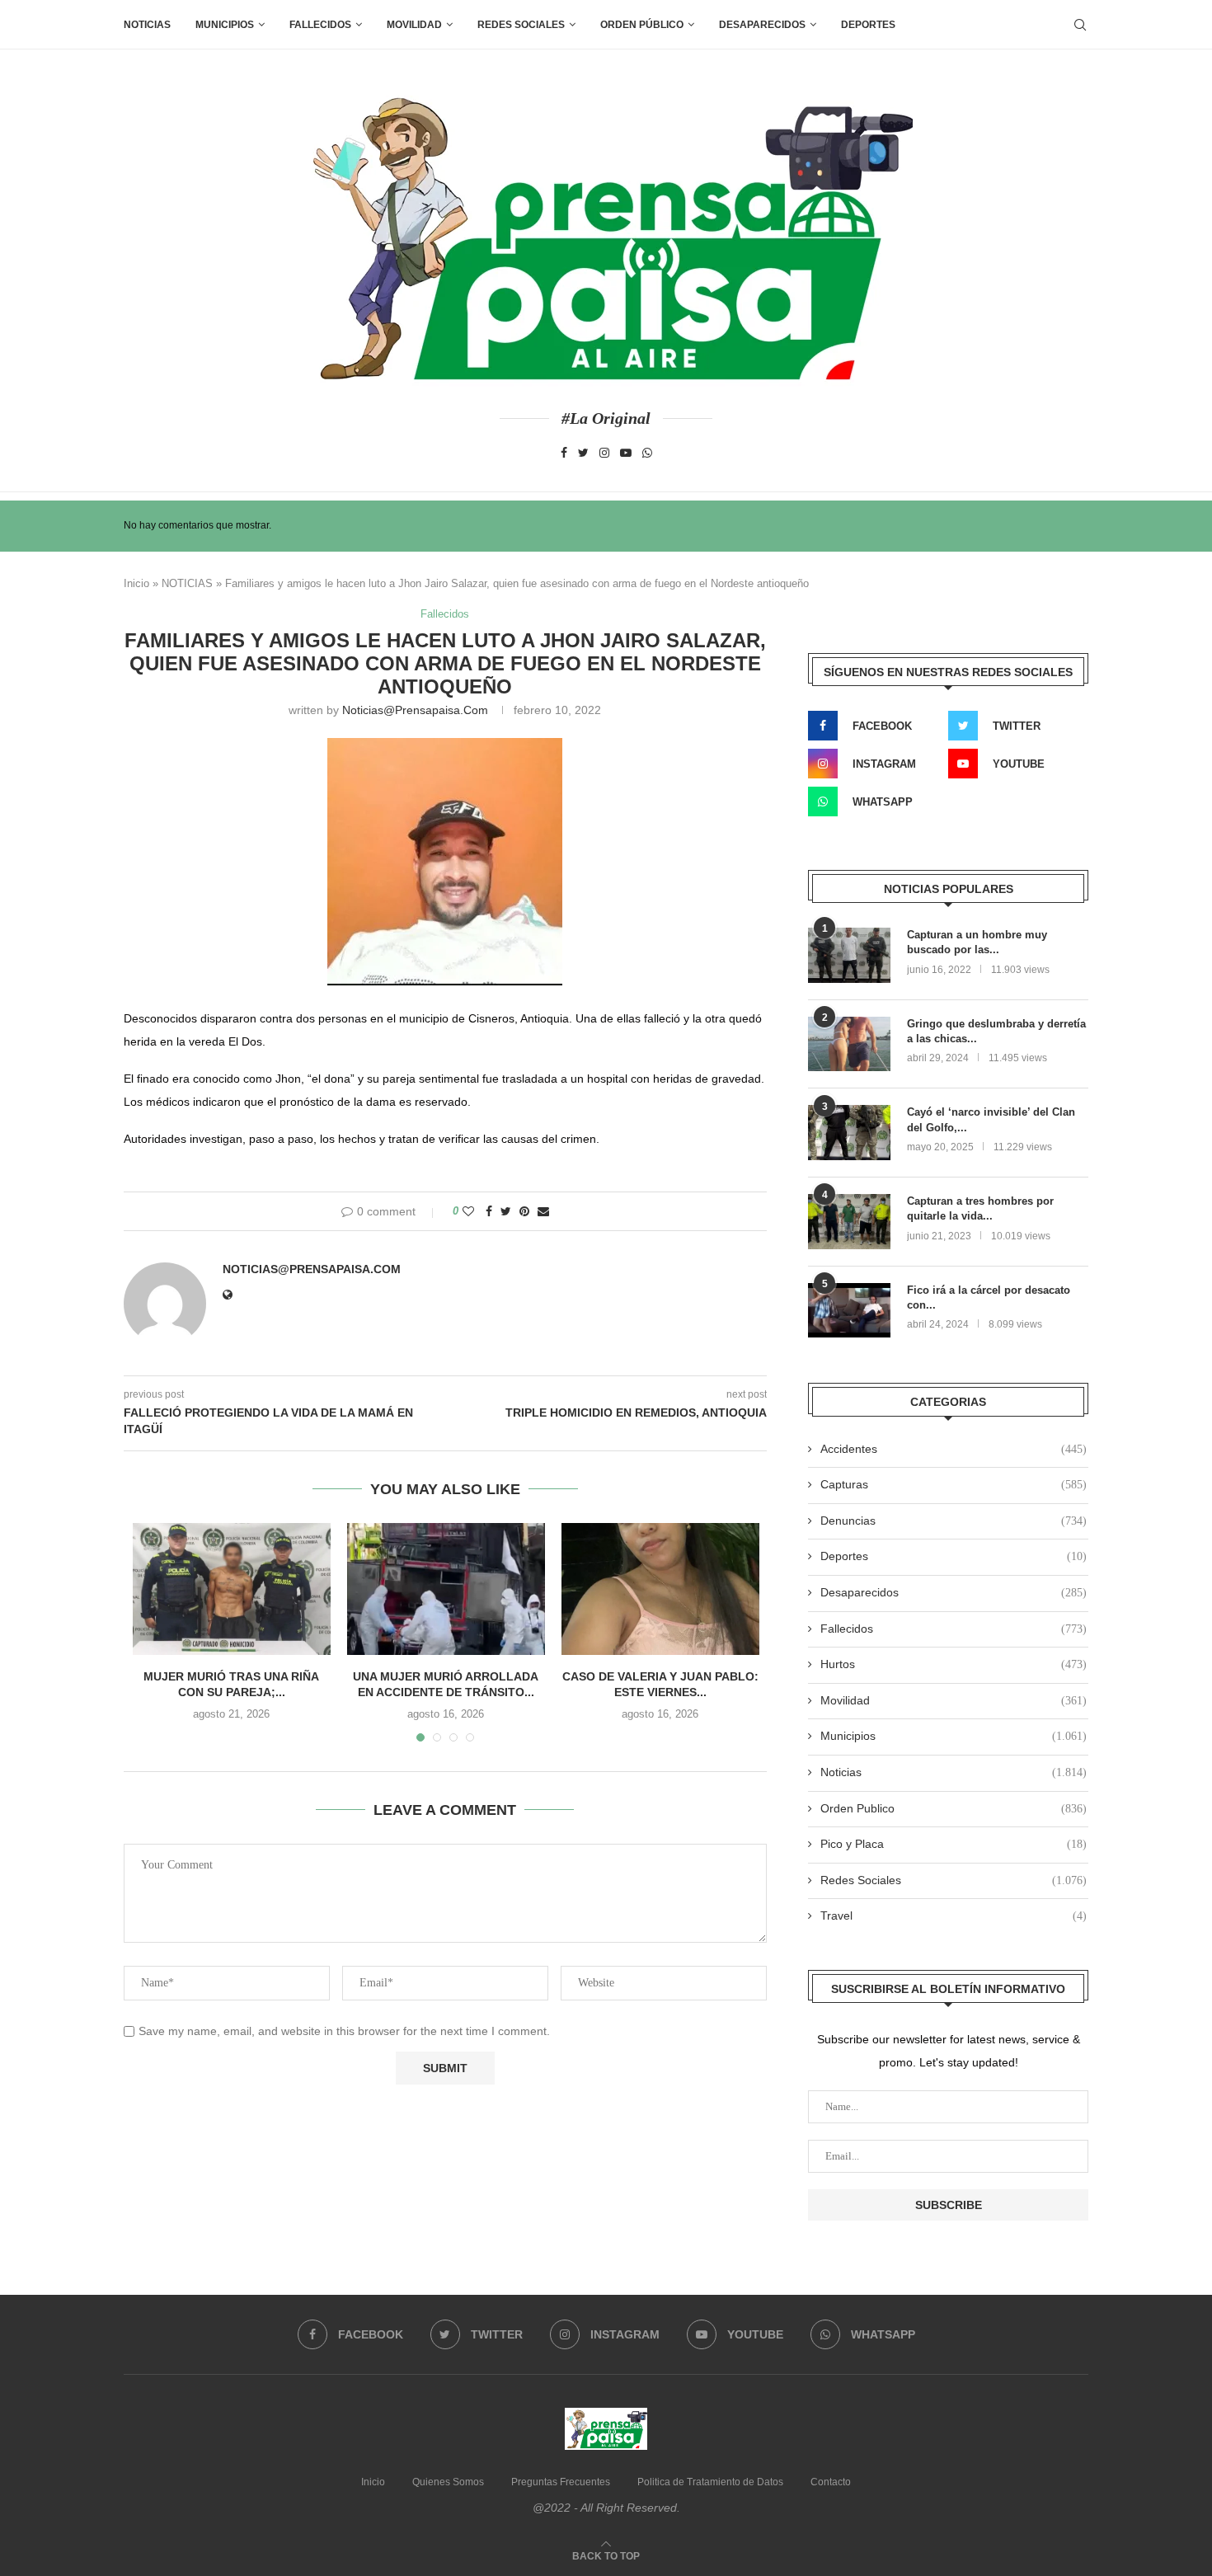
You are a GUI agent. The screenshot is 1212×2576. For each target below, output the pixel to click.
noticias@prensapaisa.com (415, 710)
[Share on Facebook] (489, 1211)
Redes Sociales (521, 25)
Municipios (225, 25)
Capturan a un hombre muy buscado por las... (977, 942)
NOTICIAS (187, 583)
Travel (954, 1916)
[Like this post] (468, 1211)
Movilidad (954, 1700)
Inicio (136, 583)
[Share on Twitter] (506, 1211)
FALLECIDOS (320, 25)
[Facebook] (564, 453)
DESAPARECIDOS (762, 25)
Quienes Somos (448, 2482)
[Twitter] (583, 453)
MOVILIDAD (414, 25)
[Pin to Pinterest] (524, 1211)
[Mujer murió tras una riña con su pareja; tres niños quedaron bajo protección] (232, 1589)
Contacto (831, 2482)
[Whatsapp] (647, 453)
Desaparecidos (954, 1592)
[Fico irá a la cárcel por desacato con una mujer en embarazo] (849, 1311)
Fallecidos (445, 614)
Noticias (147, 25)
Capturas (954, 1484)
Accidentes (954, 1449)
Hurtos (954, 1664)
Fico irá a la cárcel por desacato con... (989, 1297)
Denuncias (954, 1521)
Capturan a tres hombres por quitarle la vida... (980, 1208)
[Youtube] (626, 453)
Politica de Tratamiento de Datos (710, 2482)
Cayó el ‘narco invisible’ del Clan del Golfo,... (991, 1119)
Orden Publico (954, 1808)
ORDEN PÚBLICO (642, 25)
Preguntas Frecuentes (561, 2482)
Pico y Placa (954, 1844)
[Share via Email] (543, 1211)
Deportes (868, 25)
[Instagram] (604, 453)
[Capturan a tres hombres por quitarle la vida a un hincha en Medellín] (849, 1222)
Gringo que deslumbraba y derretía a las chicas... (996, 1031)
